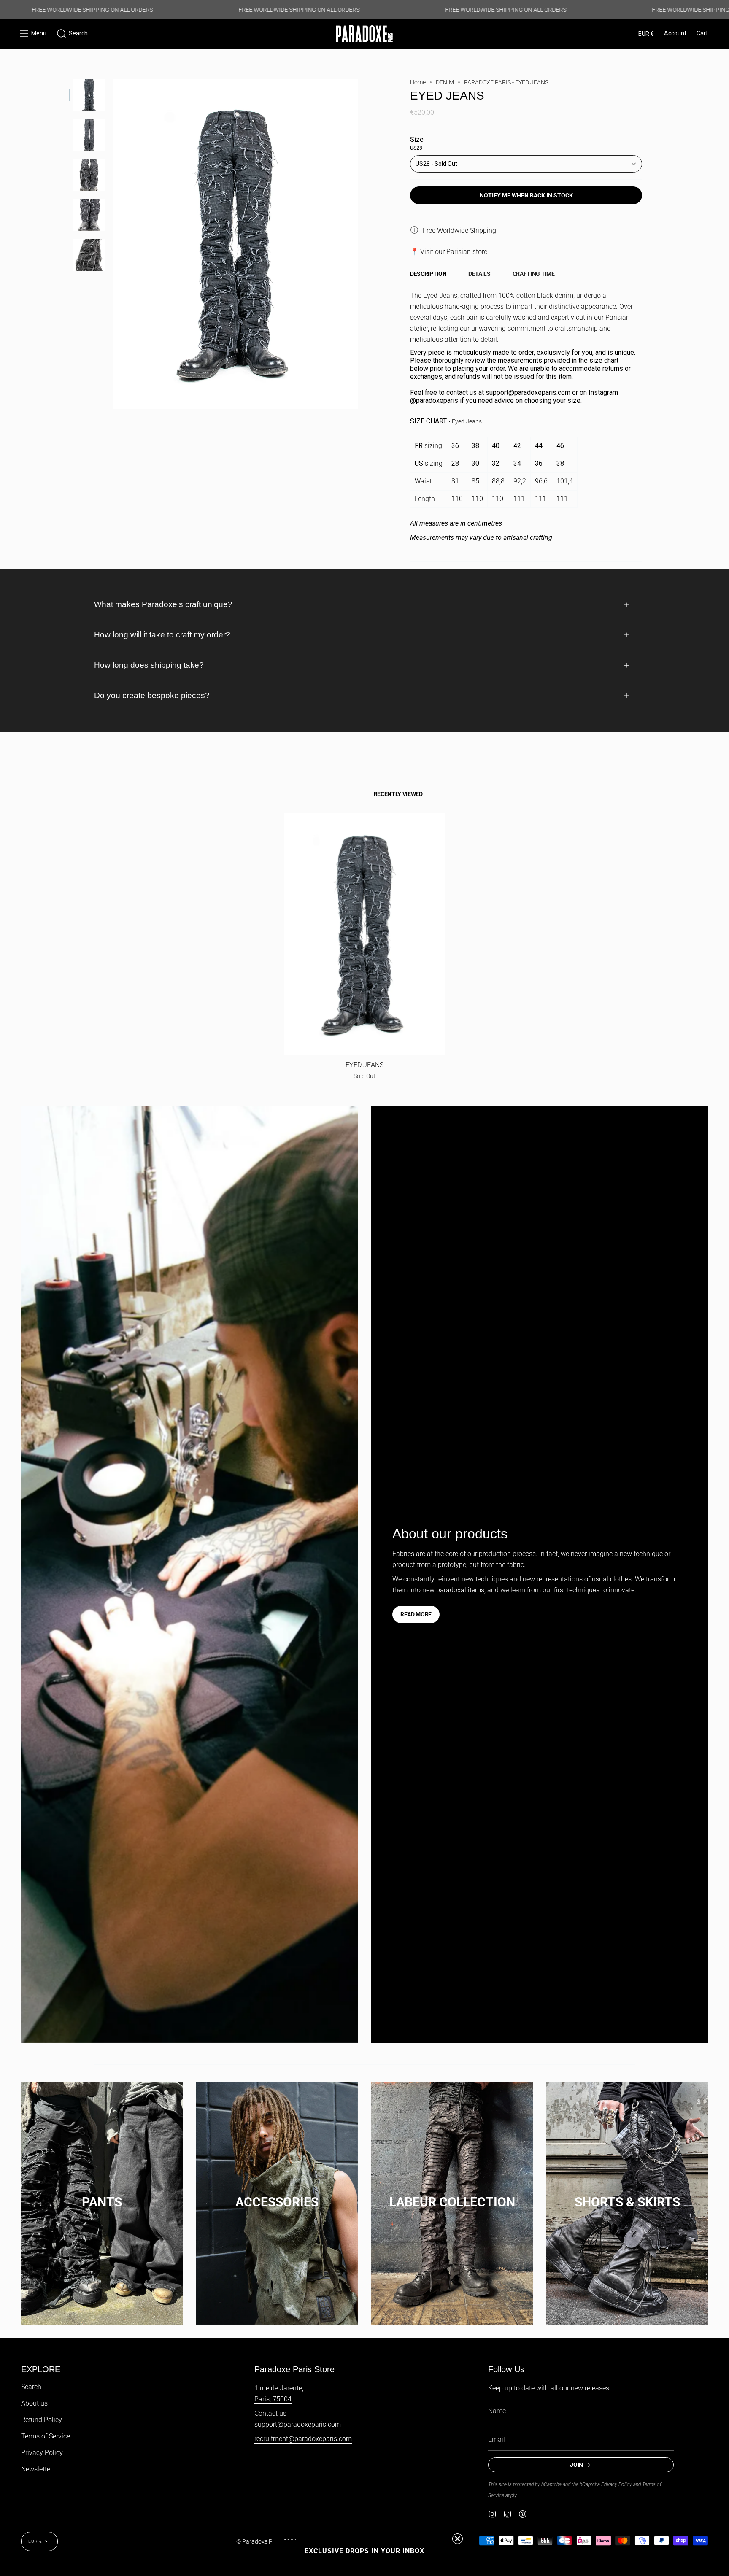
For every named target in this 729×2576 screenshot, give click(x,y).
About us (34, 2403)
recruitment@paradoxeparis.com (303, 2439)
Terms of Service (46, 2436)
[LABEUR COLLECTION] (452, 2194)
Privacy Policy (42, 2453)
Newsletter (37, 2469)
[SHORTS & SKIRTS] (627, 2194)
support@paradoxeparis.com (528, 392)
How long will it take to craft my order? (162, 635)
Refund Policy (42, 2420)
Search (31, 2387)
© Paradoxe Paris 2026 (267, 2541)
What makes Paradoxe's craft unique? (163, 604)
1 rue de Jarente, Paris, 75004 (279, 2394)
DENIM (445, 82)
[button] (72, 34)
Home (418, 82)
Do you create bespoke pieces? (152, 695)
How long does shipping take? (149, 665)
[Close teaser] (458, 2539)
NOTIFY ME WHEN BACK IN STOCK (526, 195)
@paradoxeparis (434, 401)
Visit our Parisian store (454, 252)
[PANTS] (102, 2194)
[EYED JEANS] (365, 934)
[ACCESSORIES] (277, 2194)
